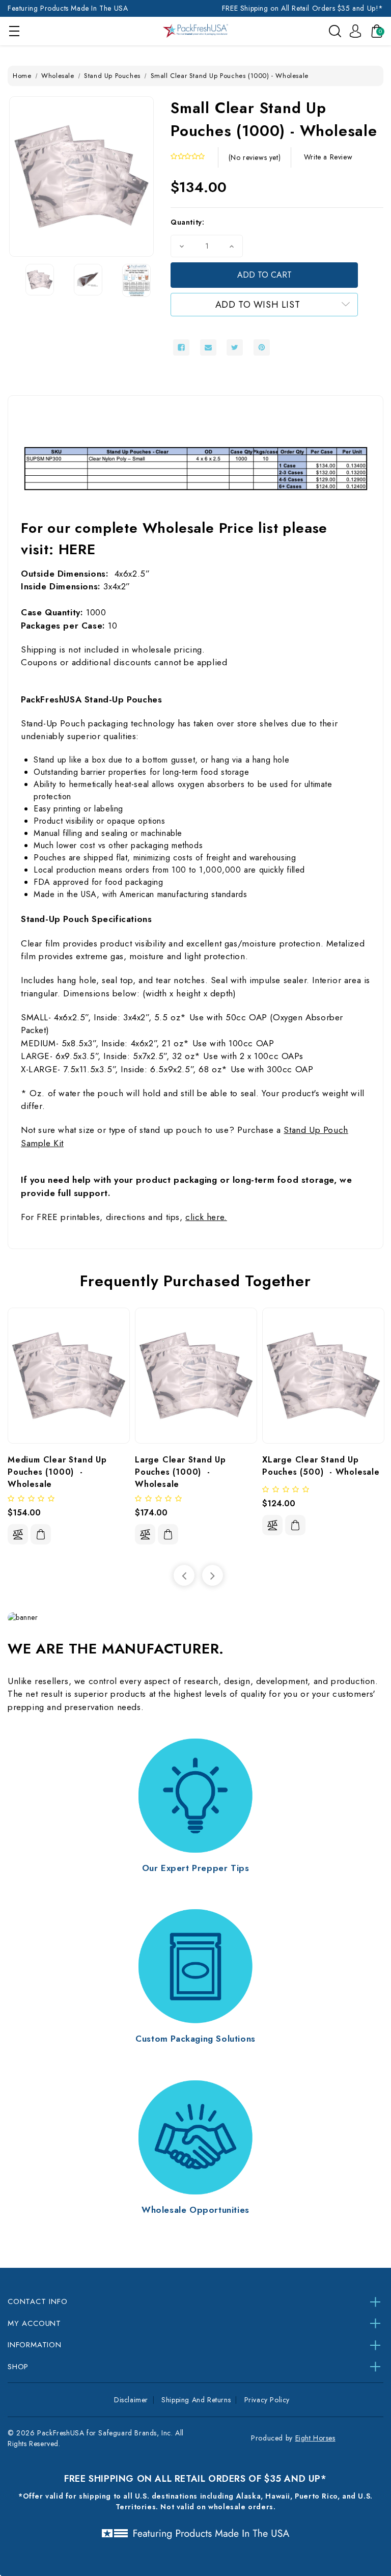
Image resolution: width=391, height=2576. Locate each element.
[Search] (335, 31)
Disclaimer (131, 2400)
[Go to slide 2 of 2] (184, 1575)
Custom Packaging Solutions (195, 2039)
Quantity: (187, 222)
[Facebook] (181, 347)
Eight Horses (315, 2438)
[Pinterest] (262, 347)
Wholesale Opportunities (195, 2210)
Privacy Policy (267, 2400)
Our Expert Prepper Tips (196, 1868)
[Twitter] (235, 347)
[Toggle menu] (14, 31)
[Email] (208, 347)
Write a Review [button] (328, 157)
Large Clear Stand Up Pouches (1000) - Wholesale (182, 1472)
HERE (77, 549)
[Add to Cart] (41, 1535)
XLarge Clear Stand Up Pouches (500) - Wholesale (321, 1466)
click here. (206, 1217)
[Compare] (18, 1534)
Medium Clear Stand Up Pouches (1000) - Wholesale (59, 1472)
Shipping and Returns (196, 2400)
